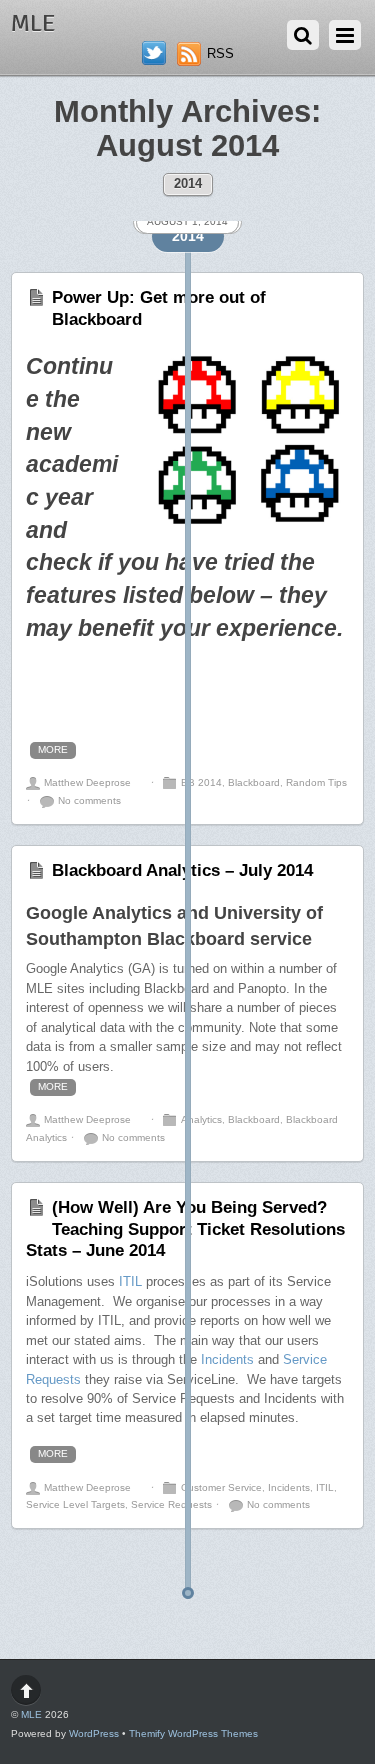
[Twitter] (154, 53)
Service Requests (171, 1504)
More (53, 749)
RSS (220, 53)
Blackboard (254, 782)
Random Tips (316, 782)
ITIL (130, 1281)
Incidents (227, 1359)
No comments (89, 800)
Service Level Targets (75, 1504)
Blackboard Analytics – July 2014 (182, 870)
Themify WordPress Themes (193, 1733)
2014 (188, 183)
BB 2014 (201, 782)
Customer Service (221, 1487)
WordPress (94, 1733)
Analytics (201, 1119)
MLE (31, 1714)
